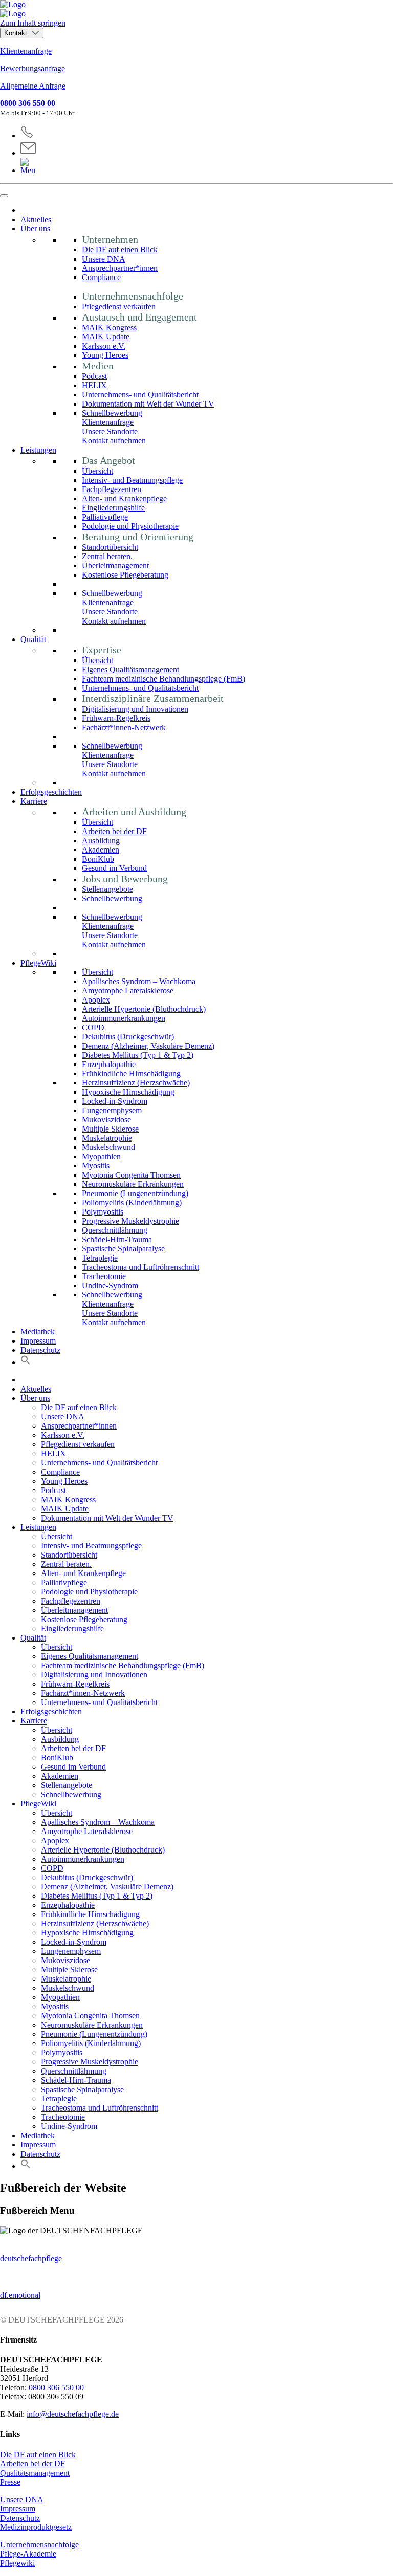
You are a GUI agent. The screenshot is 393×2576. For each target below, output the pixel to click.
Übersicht (97, 471)
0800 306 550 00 (28, 103)
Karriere (34, 801)
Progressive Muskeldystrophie (130, 1221)
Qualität (33, 639)
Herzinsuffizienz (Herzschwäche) (136, 1083)
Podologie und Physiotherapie (130, 526)
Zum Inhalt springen (33, 23)
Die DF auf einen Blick (120, 250)
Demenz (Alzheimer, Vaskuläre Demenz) (148, 1046)
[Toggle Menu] (4, 196)
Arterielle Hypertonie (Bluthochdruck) (144, 1009)
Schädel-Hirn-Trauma (117, 1239)
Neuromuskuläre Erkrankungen (133, 1184)
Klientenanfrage (26, 51)
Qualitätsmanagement (35, 2473)
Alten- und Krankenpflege (124, 498)
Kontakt (17, 33)
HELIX (94, 385)
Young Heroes (105, 355)
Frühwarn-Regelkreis (116, 718)
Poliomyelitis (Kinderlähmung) (132, 1202)
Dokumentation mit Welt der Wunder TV (148, 404)
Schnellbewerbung (112, 413)
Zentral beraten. (107, 556)
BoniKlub (98, 859)
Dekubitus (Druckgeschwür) (128, 1037)
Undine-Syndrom (110, 1285)
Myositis (96, 1166)
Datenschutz (40, 1350)
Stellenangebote (107, 889)
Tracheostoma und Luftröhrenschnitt (140, 1267)
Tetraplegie (100, 1258)
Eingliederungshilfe (113, 508)
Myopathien (101, 1156)
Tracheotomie (104, 1276)
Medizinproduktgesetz (36, 2527)
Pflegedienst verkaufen (119, 306)
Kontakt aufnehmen (114, 441)
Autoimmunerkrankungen (124, 1018)
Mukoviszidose (106, 1120)
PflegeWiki (38, 963)
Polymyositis (103, 1212)
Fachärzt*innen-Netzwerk (124, 727)
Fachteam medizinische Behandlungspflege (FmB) (163, 679)
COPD (93, 1027)
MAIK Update (106, 337)
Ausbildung (101, 840)
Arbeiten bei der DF (114, 831)
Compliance (101, 277)
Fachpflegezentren (112, 489)
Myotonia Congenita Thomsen (131, 1175)
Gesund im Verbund (114, 868)
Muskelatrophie (107, 1138)
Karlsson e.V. (104, 346)
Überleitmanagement (115, 566)
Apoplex (96, 1000)
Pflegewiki (17, 2563)
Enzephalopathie (109, 1064)
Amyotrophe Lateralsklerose (128, 991)
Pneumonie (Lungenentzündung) (135, 1193)
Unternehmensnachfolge (39, 2545)
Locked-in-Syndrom (115, 1101)
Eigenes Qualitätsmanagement (130, 669)
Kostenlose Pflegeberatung (125, 575)
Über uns (35, 229)
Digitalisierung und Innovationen (135, 709)
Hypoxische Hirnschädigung (128, 1092)
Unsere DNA (104, 259)
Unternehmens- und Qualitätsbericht (140, 395)
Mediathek (38, 1332)
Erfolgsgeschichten (51, 792)
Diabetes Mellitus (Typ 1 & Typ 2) (138, 1055)
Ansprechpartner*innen (120, 268)
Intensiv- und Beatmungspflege (132, 480)
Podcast (94, 376)
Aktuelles (36, 219)
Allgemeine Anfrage (33, 86)
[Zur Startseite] (196, 9)
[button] (26, 1362)
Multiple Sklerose (110, 1129)
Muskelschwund (108, 1147)
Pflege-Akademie (28, 2554)
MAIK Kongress (109, 327)
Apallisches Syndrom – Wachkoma (139, 981)
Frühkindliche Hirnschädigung (131, 1073)
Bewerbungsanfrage (32, 68)
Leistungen (38, 450)
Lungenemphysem (112, 1110)
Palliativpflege (105, 517)
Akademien (101, 850)
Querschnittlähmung (115, 1230)
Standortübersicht (110, 547)
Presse (10, 2482)
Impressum (38, 1341)
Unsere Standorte (110, 431)
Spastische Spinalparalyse (123, 1249)
